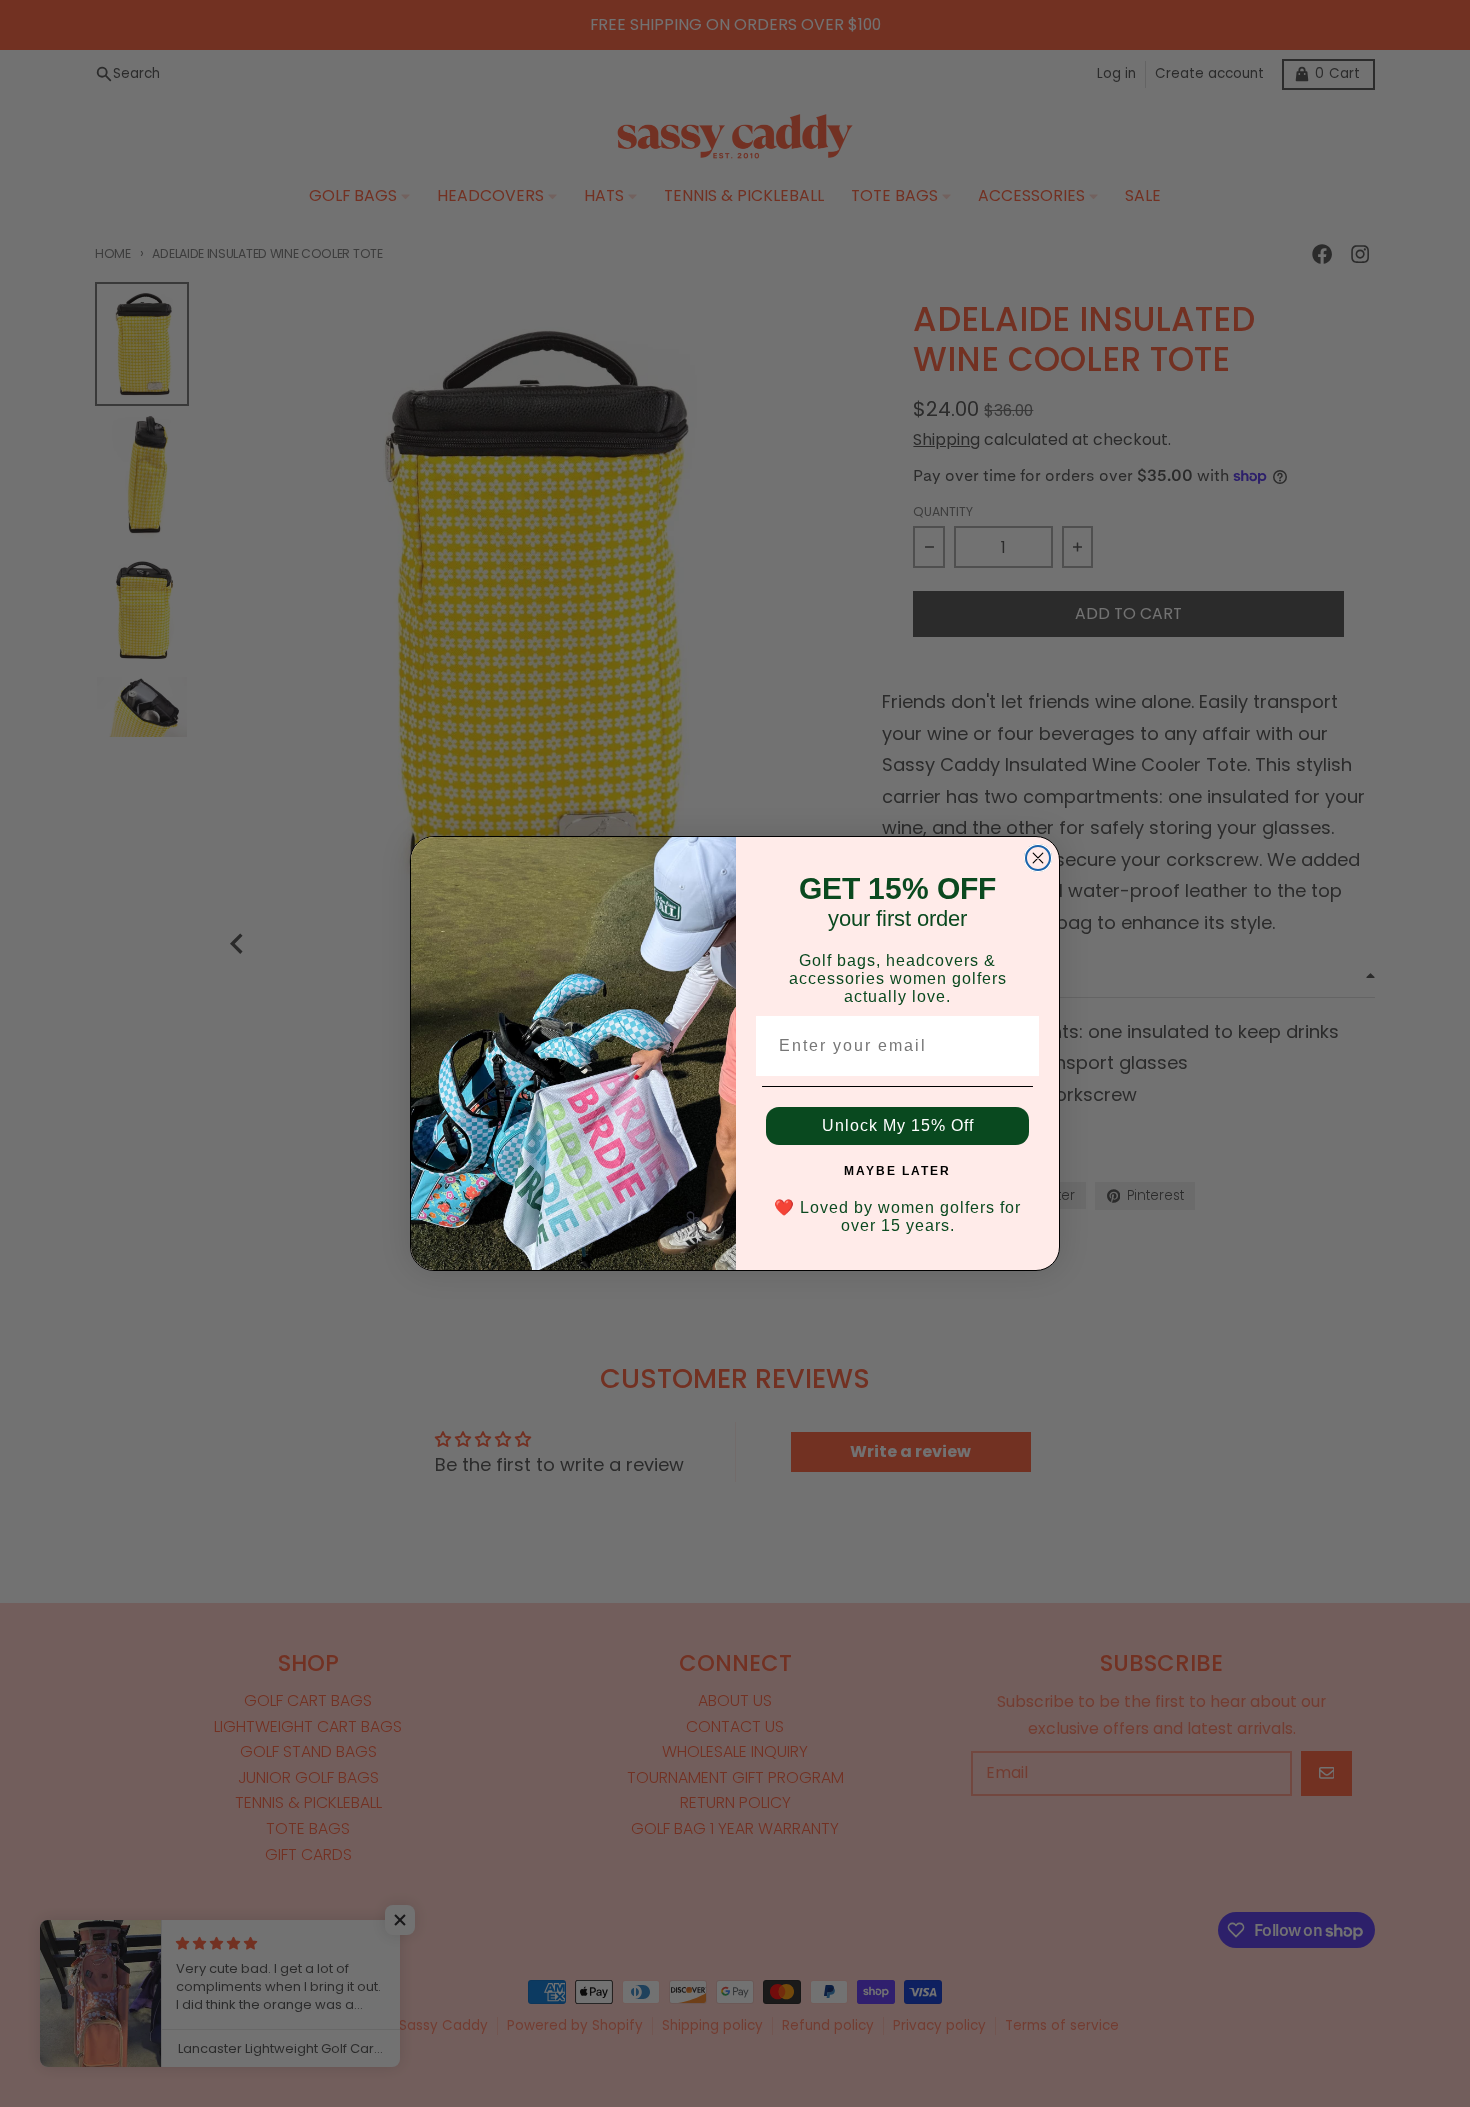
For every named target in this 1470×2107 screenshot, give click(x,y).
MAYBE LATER (897, 1171)
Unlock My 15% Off (898, 1125)
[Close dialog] (1038, 858)
